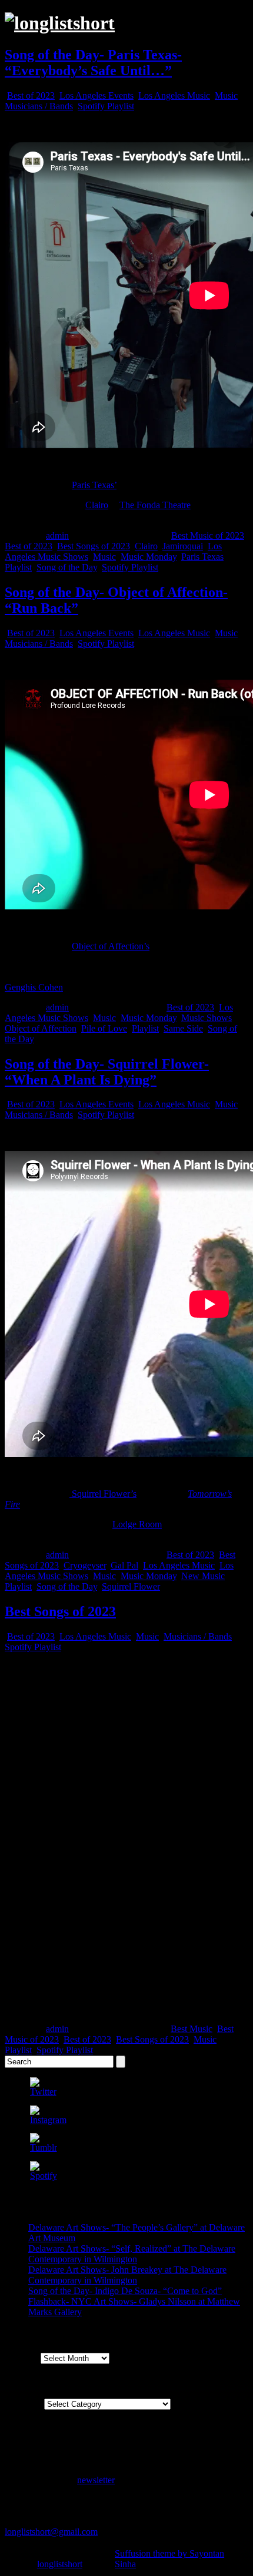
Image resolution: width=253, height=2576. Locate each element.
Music (226, 95)
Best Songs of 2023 (94, 546)
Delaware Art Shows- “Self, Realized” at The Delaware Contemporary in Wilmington (132, 2254)
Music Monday (149, 557)
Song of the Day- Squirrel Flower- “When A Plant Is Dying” (107, 1072)
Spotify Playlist (106, 106)
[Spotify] (44, 2176)
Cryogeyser (85, 1565)
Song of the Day (67, 567)
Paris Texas (202, 557)
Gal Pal (124, 1565)
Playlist (18, 567)
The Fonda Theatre (155, 505)
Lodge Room (137, 1524)
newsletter (96, 2480)
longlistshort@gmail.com (51, 2532)
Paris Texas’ (94, 485)
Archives (21, 2358)
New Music (203, 1576)
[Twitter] (43, 2092)
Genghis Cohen (34, 987)
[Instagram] (48, 2120)
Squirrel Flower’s (103, 1494)
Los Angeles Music (174, 95)
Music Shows (207, 1018)
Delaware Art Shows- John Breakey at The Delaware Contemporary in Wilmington (127, 2275)
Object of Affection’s (111, 946)
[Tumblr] (44, 2147)
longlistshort (60, 2564)
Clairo (97, 505)
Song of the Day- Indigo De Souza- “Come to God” (125, 2291)
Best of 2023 (31, 95)
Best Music (192, 2029)
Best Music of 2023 (208, 535)
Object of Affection (41, 1028)
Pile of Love (104, 1028)
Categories (24, 2404)
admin (57, 535)
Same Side (183, 1028)
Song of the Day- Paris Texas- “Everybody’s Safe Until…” (93, 63)
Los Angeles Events (96, 95)
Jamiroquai (183, 546)
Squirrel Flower (131, 1586)
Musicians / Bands (39, 106)
